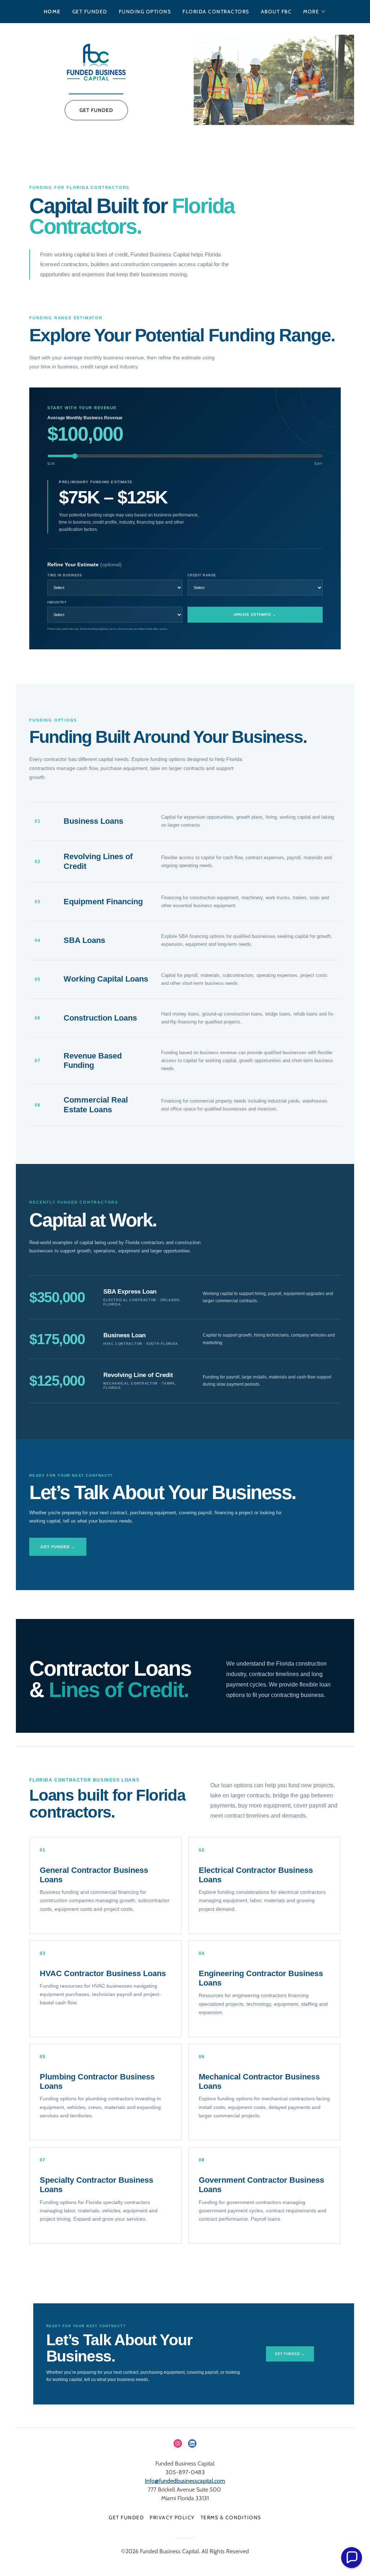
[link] (96, 63)
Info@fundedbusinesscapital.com (185, 2481)
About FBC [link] (276, 12)
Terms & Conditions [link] (231, 2517)
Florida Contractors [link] (216, 12)
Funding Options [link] (145, 12)
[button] (315, 12)
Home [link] (52, 12)
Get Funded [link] (90, 12)
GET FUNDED (96, 110)
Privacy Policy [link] (172, 2517)
